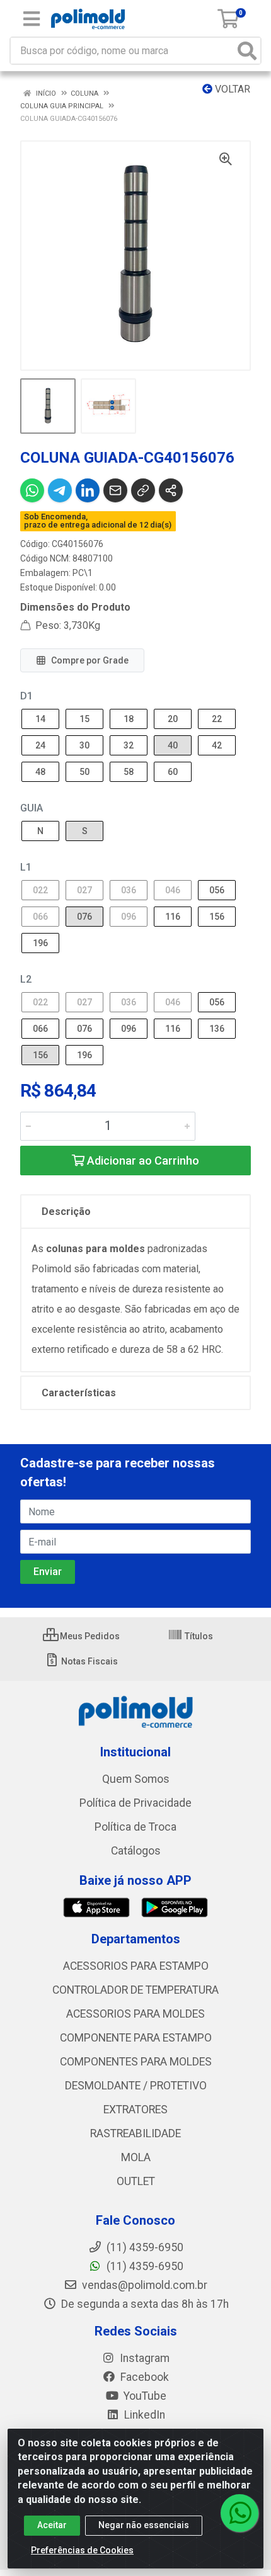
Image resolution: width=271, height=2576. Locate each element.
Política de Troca (135, 1827)
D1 (26, 696)
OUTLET (136, 2181)
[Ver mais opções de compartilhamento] (171, 490)
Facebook (143, 2377)
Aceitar (52, 2525)
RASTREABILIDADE (135, 2133)
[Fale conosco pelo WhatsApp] (239, 2513)
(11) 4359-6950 (144, 2266)
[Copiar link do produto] (143, 490)
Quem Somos (136, 1779)
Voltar (231, 89)
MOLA (136, 2157)
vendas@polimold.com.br (143, 2285)
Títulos (198, 1636)
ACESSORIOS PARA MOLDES (135, 2014)
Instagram (143, 2358)
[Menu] (32, 19)
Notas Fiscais (89, 1661)
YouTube (144, 2396)
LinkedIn (143, 2415)
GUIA (32, 808)
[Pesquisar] (247, 51)
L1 (26, 867)
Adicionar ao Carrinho (142, 1161)
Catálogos (136, 1851)
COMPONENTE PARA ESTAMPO (136, 2038)
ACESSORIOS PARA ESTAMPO (136, 1966)
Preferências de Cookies (82, 2550)
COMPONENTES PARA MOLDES (136, 2062)
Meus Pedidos (89, 1636)
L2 (26, 979)
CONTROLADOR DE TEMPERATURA (135, 1990)
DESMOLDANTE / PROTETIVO (136, 2086)
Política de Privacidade (135, 1803)
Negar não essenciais (144, 2525)
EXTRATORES (135, 2110)
